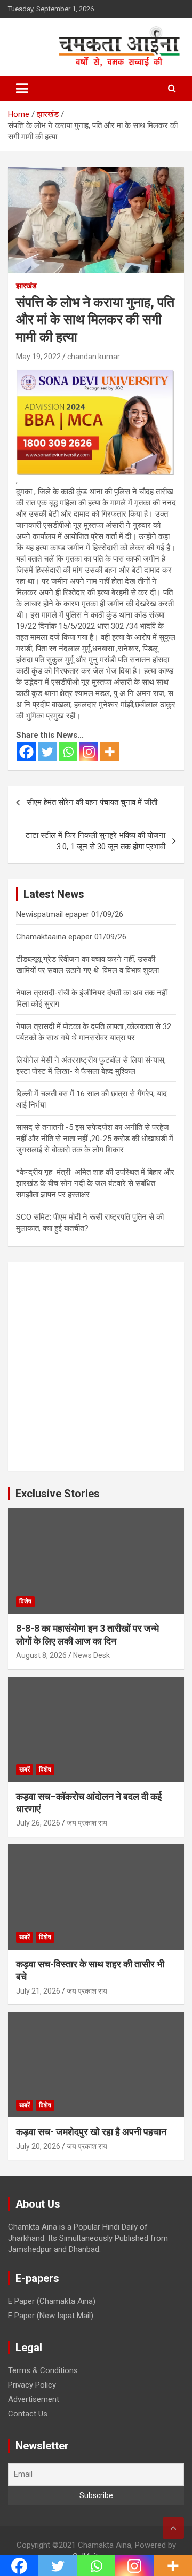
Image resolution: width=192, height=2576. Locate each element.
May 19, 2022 (38, 357)
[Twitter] (47, 752)
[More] (110, 752)
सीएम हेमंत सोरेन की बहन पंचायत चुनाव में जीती (92, 802)
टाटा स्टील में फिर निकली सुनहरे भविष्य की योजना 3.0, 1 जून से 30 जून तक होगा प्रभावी (95, 841)
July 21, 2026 (38, 1991)
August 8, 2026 (41, 1655)
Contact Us (28, 2414)
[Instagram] (89, 752)
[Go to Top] (173, 2528)
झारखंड (26, 286)
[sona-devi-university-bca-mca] (95, 375)
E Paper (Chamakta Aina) (52, 2301)
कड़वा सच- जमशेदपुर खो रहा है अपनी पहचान (91, 2132)
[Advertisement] (96, 1366)
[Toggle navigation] (22, 89)
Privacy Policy (32, 2385)
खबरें (25, 1769)
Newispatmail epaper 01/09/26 (70, 914)
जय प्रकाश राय (87, 1823)
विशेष (25, 1601)
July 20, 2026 (38, 2146)
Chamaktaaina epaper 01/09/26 (71, 937)
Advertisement (34, 2399)
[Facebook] (26, 752)
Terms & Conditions (43, 2370)
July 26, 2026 (38, 1823)
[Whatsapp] (68, 752)
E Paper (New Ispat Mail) (51, 2316)
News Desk (91, 1655)
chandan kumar (94, 357)
